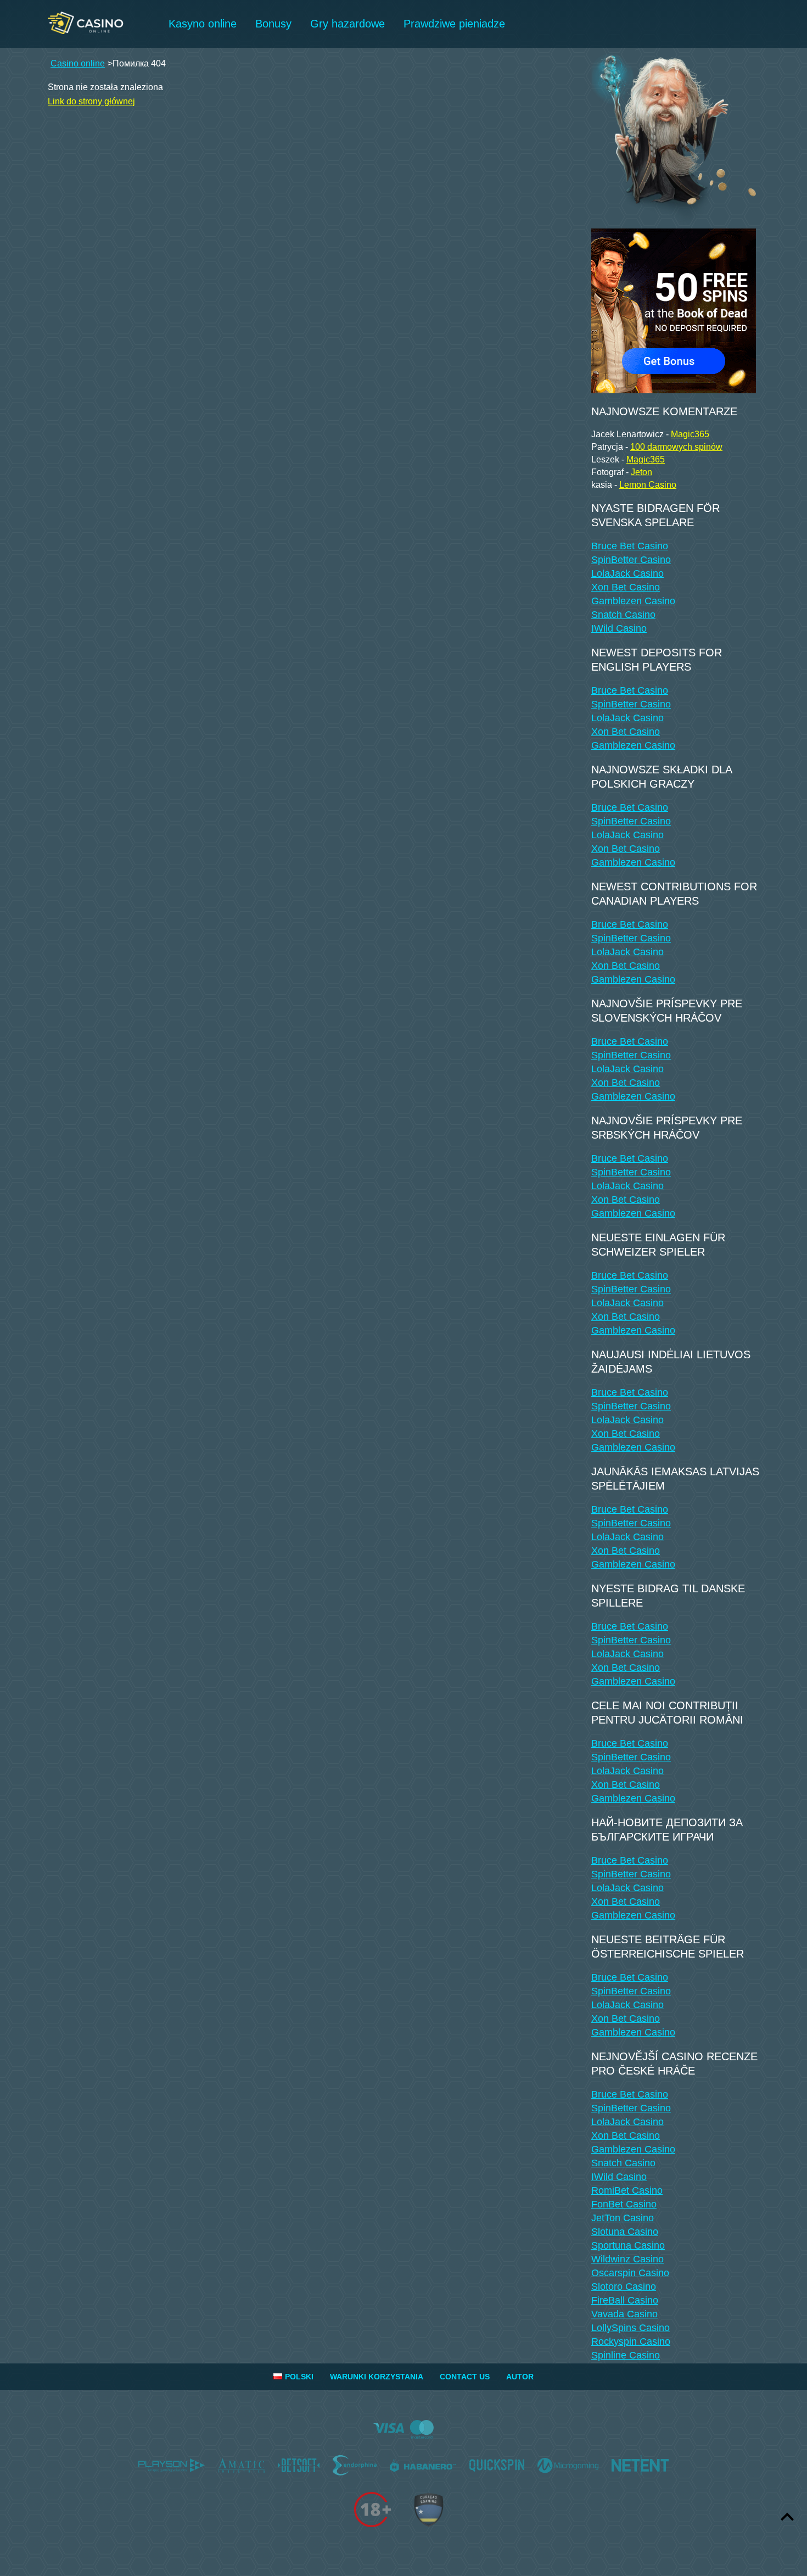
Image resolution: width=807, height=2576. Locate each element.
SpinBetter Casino (631, 560)
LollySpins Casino (631, 2328)
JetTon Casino (623, 2218)
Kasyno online (203, 24)
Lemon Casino (648, 485)
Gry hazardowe (348, 24)
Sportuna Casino (628, 2245)
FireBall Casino (625, 2300)
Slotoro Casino (624, 2287)
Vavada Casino (624, 2314)
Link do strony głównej (91, 101)
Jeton (641, 472)
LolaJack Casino (627, 573)
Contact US (465, 2377)
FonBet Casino (624, 2204)
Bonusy (273, 24)
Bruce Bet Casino (630, 546)
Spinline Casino (626, 2355)
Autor (520, 2377)
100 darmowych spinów (676, 447)
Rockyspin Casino (631, 2341)
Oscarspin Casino (630, 2273)
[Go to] (674, 308)
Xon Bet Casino (626, 587)
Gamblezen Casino (633, 601)
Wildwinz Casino (627, 2259)
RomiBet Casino (627, 2190)
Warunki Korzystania (377, 2377)
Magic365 (690, 434)
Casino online (78, 63)
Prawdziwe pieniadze (454, 24)
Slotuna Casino (625, 2232)
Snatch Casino (623, 615)
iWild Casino (619, 628)
